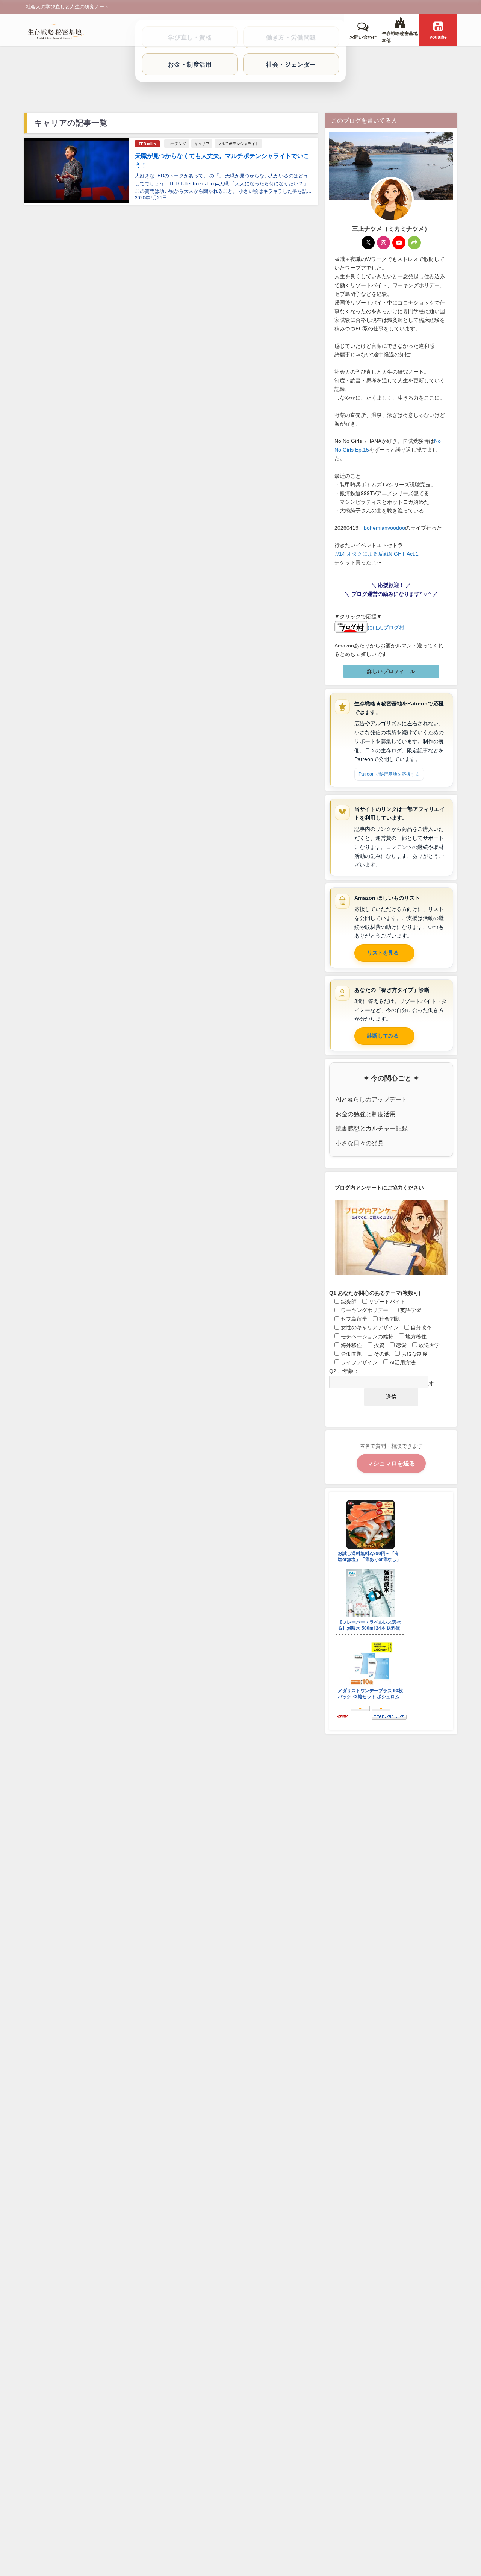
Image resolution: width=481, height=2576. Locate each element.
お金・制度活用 (190, 64)
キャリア (202, 144)
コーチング (177, 144)
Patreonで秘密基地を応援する (389, 774)
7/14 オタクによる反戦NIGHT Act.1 (377, 554)
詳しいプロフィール (391, 671)
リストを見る (383, 953)
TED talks (147, 144)
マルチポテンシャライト (238, 144)
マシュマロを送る (391, 1463)
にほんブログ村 (386, 627)
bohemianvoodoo (384, 528)
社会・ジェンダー (291, 64)
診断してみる (383, 1036)
